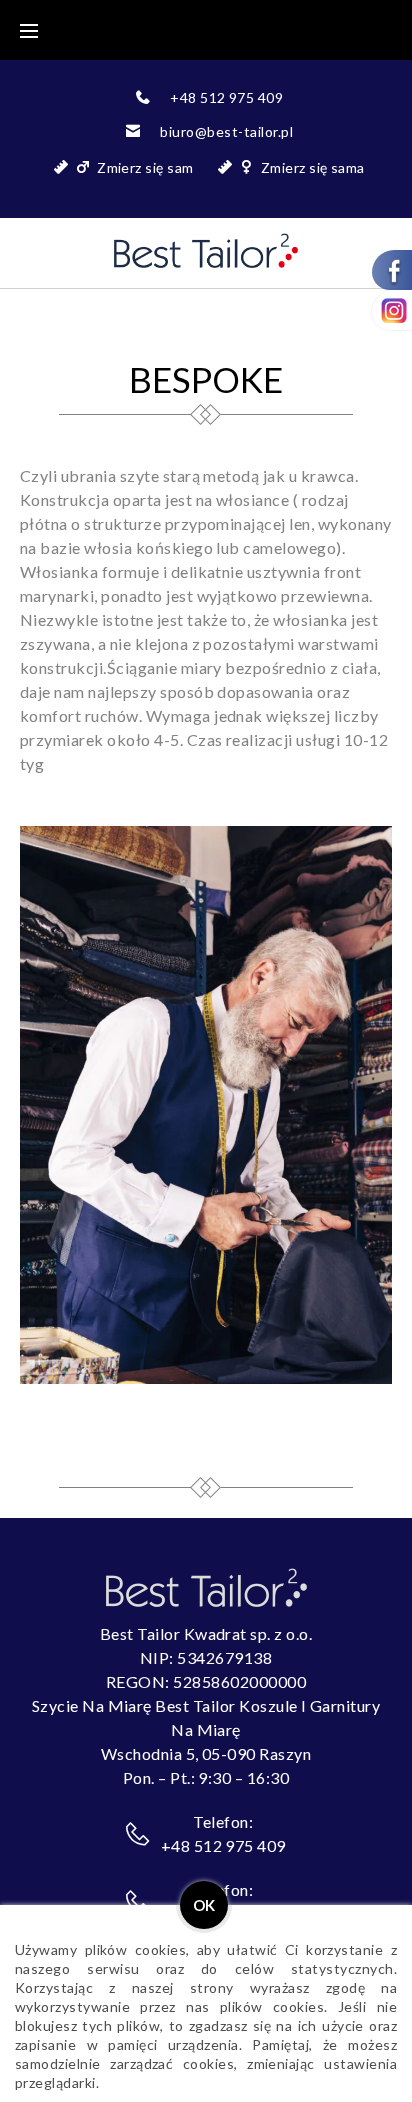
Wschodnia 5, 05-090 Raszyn (206, 1753)
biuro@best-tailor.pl (226, 131)
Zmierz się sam (145, 167)
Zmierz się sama (313, 167)
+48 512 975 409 (226, 97)
